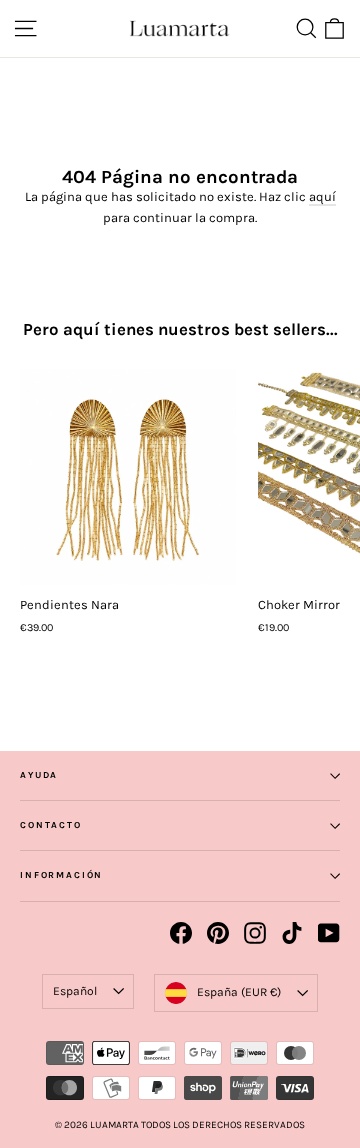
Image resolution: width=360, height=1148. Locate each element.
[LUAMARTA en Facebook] (181, 933)
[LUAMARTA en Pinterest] (218, 933)
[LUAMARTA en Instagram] (255, 933)
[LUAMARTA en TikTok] (292, 933)
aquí (322, 196)
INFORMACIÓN (61, 875)
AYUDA (39, 775)
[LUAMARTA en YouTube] (329, 933)
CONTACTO (51, 825)
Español (75, 991)
